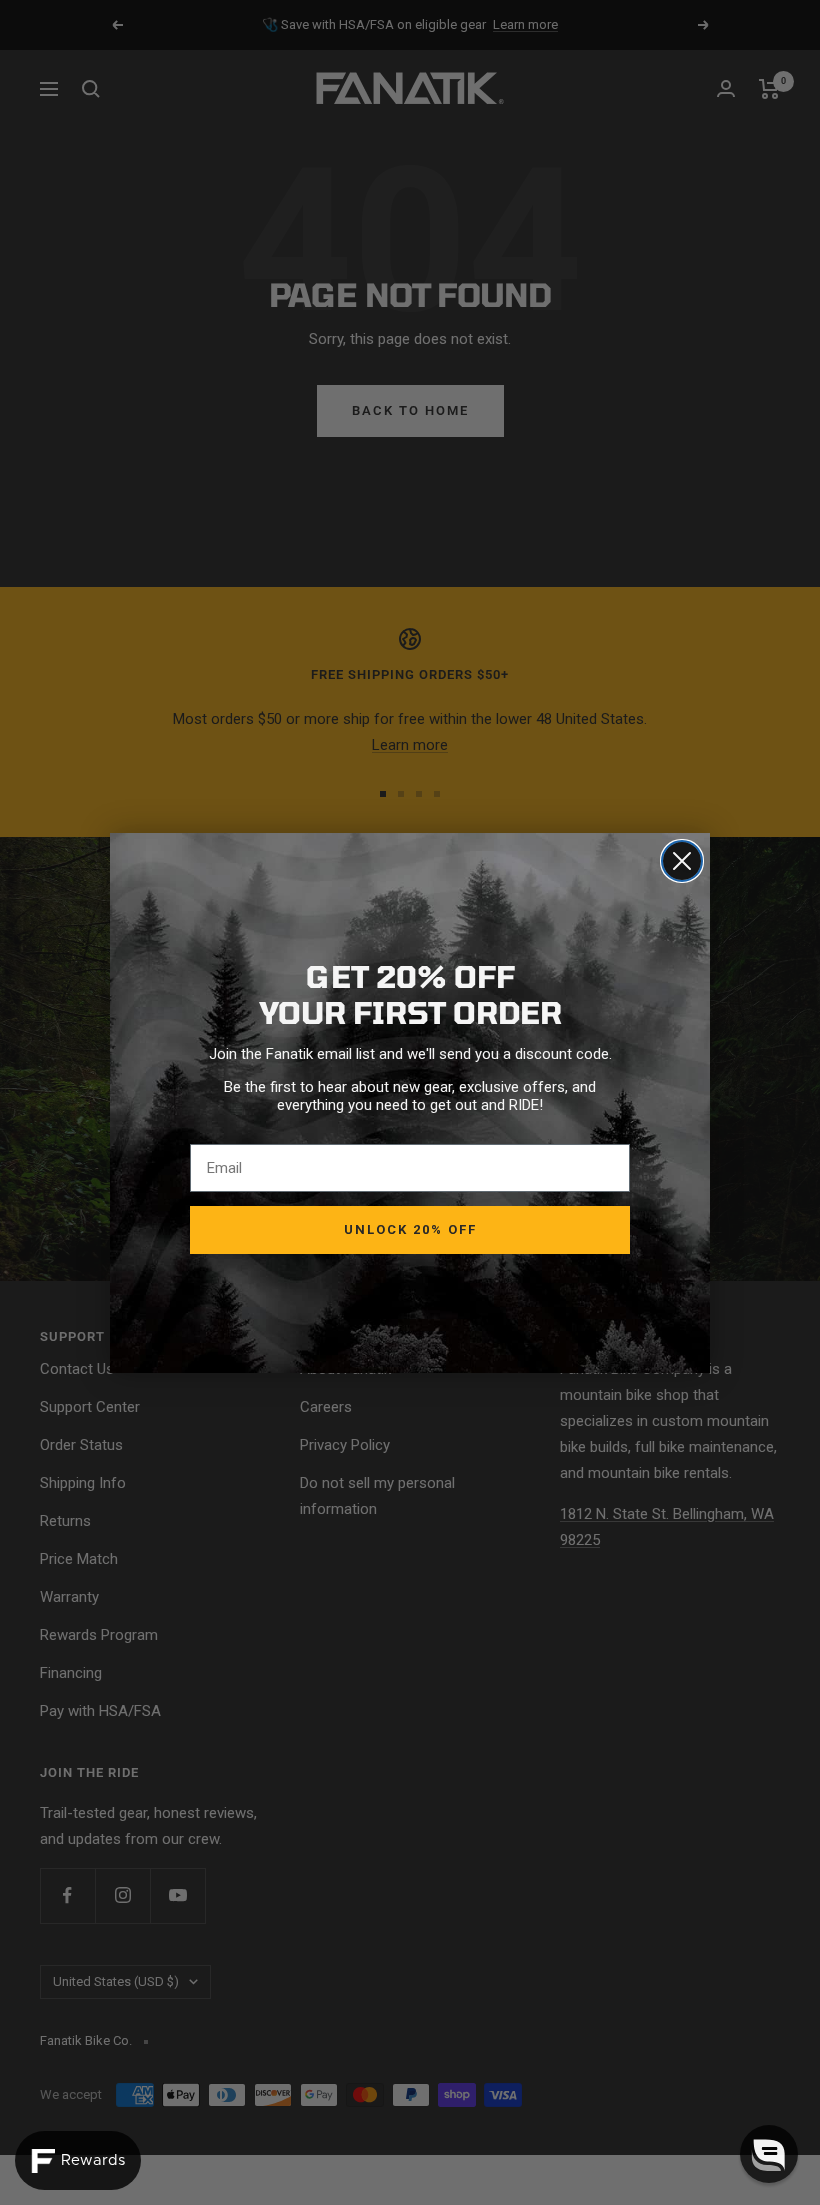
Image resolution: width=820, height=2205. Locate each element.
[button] (769, 2154)
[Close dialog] (682, 861)
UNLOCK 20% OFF (410, 1229)
